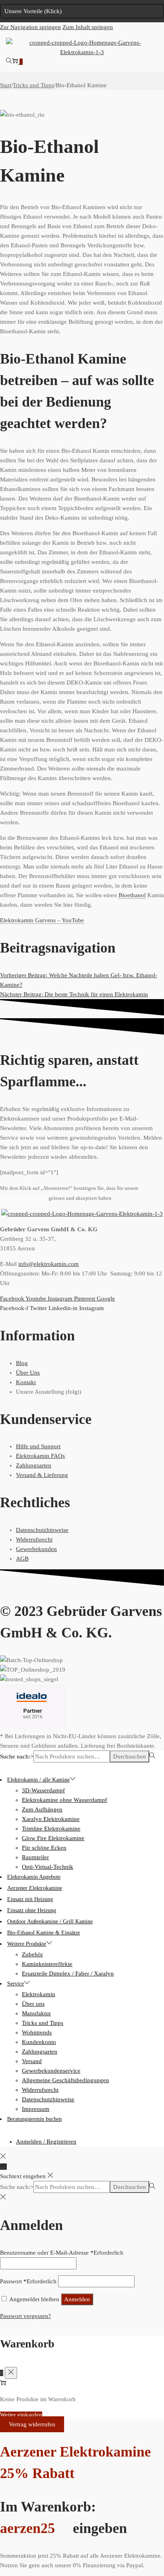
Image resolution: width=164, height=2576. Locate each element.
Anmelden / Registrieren (46, 2142)
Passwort (28, 2281)
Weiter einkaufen (21, 2415)
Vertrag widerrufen (32, 2424)
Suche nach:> (17, 1756)
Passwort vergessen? (25, 2316)
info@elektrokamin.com (49, 1264)
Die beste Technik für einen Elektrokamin (74, 994)
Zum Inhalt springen (88, 27)
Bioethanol (132, 895)
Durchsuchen (130, 1756)
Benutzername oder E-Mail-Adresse (62, 2253)
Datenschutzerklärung (24, 1198)
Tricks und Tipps (33, 85)
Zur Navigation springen (30, 27)
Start (6, 85)
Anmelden (77, 2299)
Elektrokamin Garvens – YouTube (42, 920)
